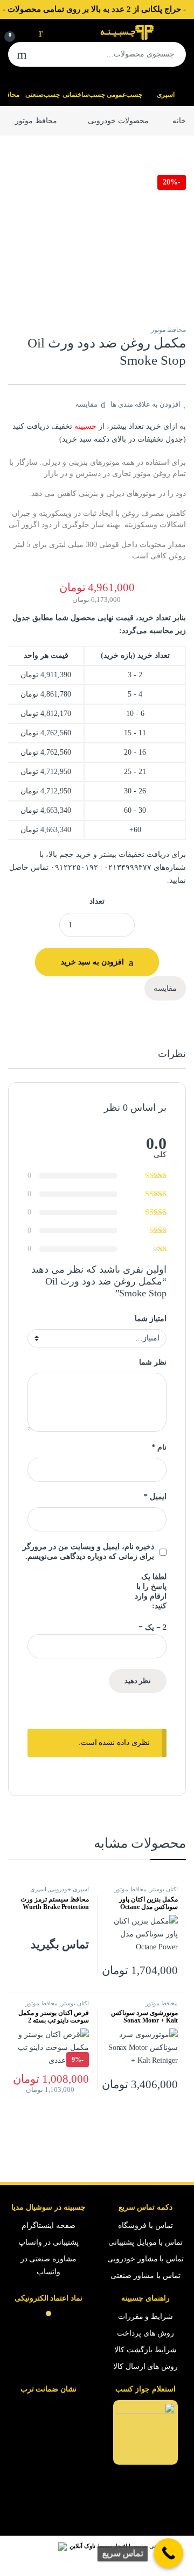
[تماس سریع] (168, 2553)
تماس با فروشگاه (145, 2226)
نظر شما (153, 1362)
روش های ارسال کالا (146, 2366)
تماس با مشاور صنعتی (145, 2276)
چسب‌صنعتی (43, 95)
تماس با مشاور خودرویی (146, 2259)
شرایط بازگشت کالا (145, 2350)
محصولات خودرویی (118, 121)
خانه (179, 121)
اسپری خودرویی (69, 1889)
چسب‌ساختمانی (84, 95)
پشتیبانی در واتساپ (49, 2242)
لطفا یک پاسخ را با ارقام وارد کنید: (151, 1591)
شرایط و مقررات (146, 2316)
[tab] (172, 1059)
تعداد (97, 901)
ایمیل (155, 1497)
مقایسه (86, 404)
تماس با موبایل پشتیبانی (146, 2242)
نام (159, 1447)
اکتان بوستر (164, 1889)
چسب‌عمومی (124, 95)
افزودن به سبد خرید (92, 962)
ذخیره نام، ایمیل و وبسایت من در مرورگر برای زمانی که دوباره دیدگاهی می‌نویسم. (88, 1552)
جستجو (22, 54)
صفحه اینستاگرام (48, 2226)
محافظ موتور (36, 121)
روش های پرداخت (145, 2333)
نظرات (172, 1054)
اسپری (166, 95)
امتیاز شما (151, 1319)
